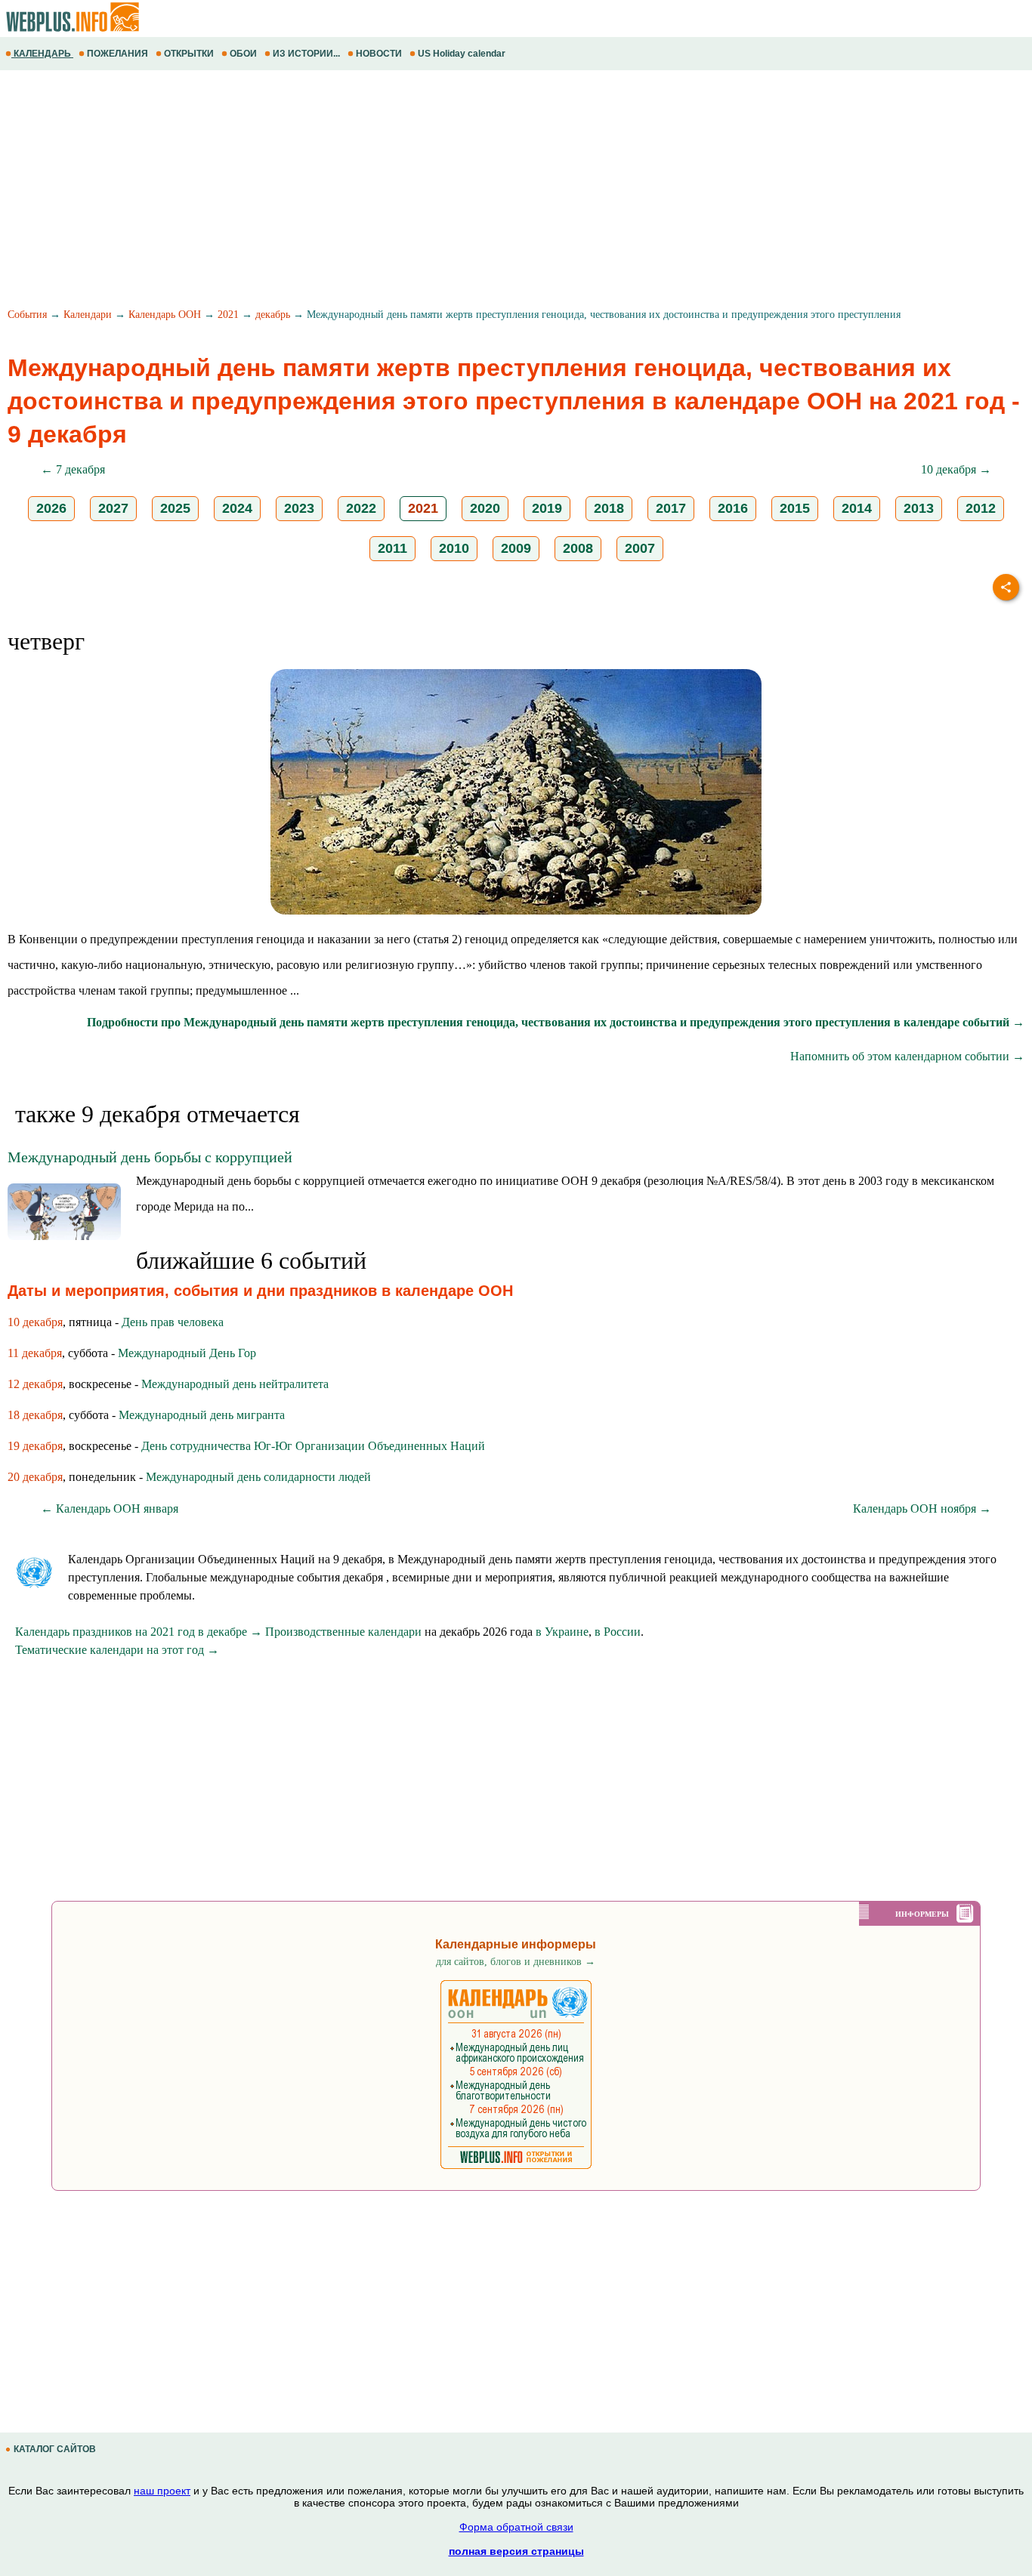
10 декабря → (956, 469)
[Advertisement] (453, 191)
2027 (113, 508)
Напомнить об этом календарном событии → (907, 1056)
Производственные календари (343, 1632)
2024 (237, 508)
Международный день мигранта (202, 1415)
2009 (516, 548)
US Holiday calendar (462, 54)
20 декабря (35, 1477)
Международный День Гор (187, 1353)
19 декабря (35, 1446)
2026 (51, 508)
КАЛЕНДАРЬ (42, 54)
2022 (361, 508)
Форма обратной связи (516, 2527)
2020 (485, 508)
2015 (795, 508)
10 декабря (35, 1322)
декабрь (273, 315)
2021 (228, 315)
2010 (454, 548)
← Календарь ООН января (110, 1509)
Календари (88, 315)
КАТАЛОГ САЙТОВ (55, 2449)
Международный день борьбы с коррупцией (150, 1157)
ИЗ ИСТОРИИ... (306, 54)
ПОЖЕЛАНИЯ (117, 54)
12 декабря (35, 1384)
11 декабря (35, 1353)
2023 (299, 508)
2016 (733, 508)
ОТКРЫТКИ (189, 54)
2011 (392, 548)
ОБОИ (243, 54)
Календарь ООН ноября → (922, 1509)
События (27, 315)
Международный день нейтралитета (235, 1384)
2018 (609, 508)
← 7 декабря (73, 469)
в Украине (562, 1632)
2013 (919, 508)
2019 (547, 508)
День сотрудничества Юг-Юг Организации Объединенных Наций (313, 1446)
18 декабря (35, 1415)
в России (618, 1632)
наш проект (162, 2491)
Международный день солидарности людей (258, 1477)
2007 (640, 548)
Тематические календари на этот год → (117, 1650)
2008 (578, 548)
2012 (981, 508)
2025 (175, 508)
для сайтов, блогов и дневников (516, 1962)
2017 (671, 508)
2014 (857, 508)
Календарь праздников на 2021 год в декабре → (139, 1632)
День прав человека (173, 1322)
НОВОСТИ (379, 54)
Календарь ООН (165, 315)
